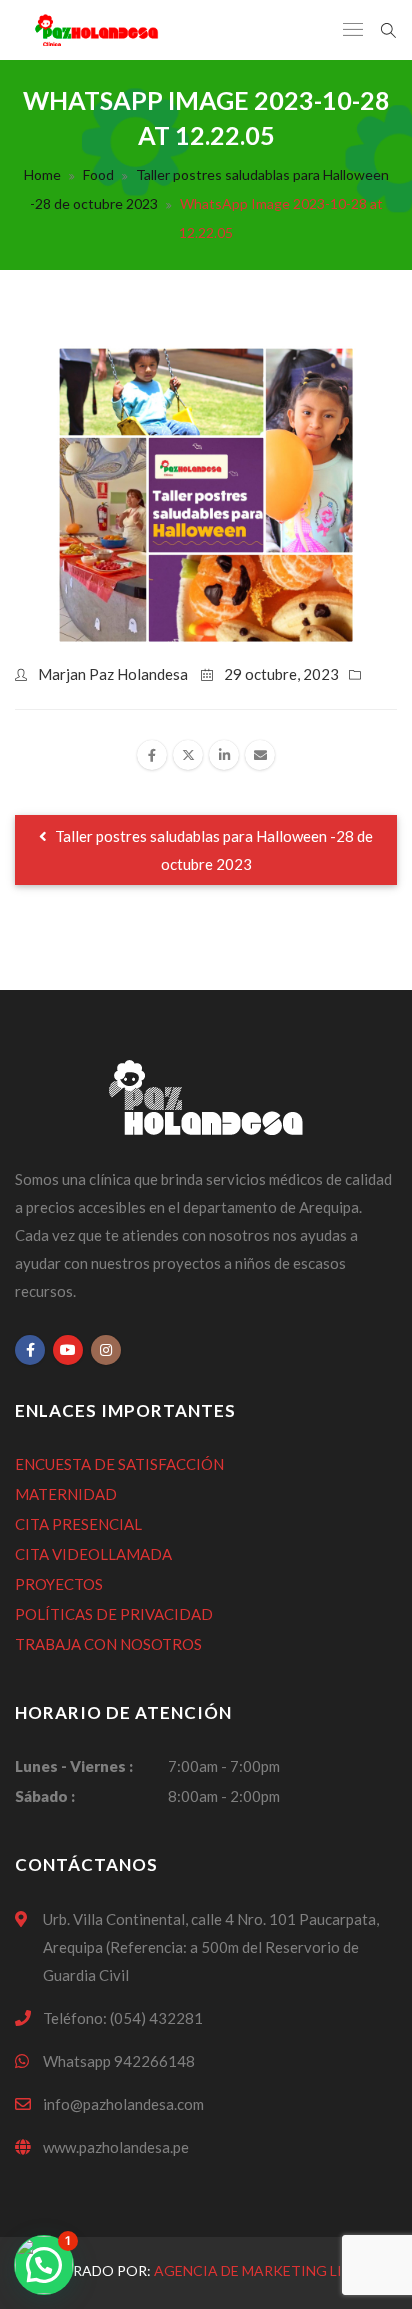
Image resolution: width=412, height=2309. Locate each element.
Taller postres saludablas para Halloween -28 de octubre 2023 (212, 850)
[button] (44, 2265)
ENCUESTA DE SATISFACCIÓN (119, 1464)
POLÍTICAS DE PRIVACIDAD (114, 1614)
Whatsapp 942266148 (119, 2061)
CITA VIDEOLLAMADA (93, 1554)
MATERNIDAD (66, 1494)
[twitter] (188, 755)
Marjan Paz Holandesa (113, 674)
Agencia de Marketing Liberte (270, 2270)
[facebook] (152, 755)
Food (98, 174)
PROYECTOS (59, 1584)
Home (42, 174)
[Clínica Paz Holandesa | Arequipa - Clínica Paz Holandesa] (96, 30)
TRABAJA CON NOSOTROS (108, 1644)
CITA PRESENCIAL (78, 1524)
